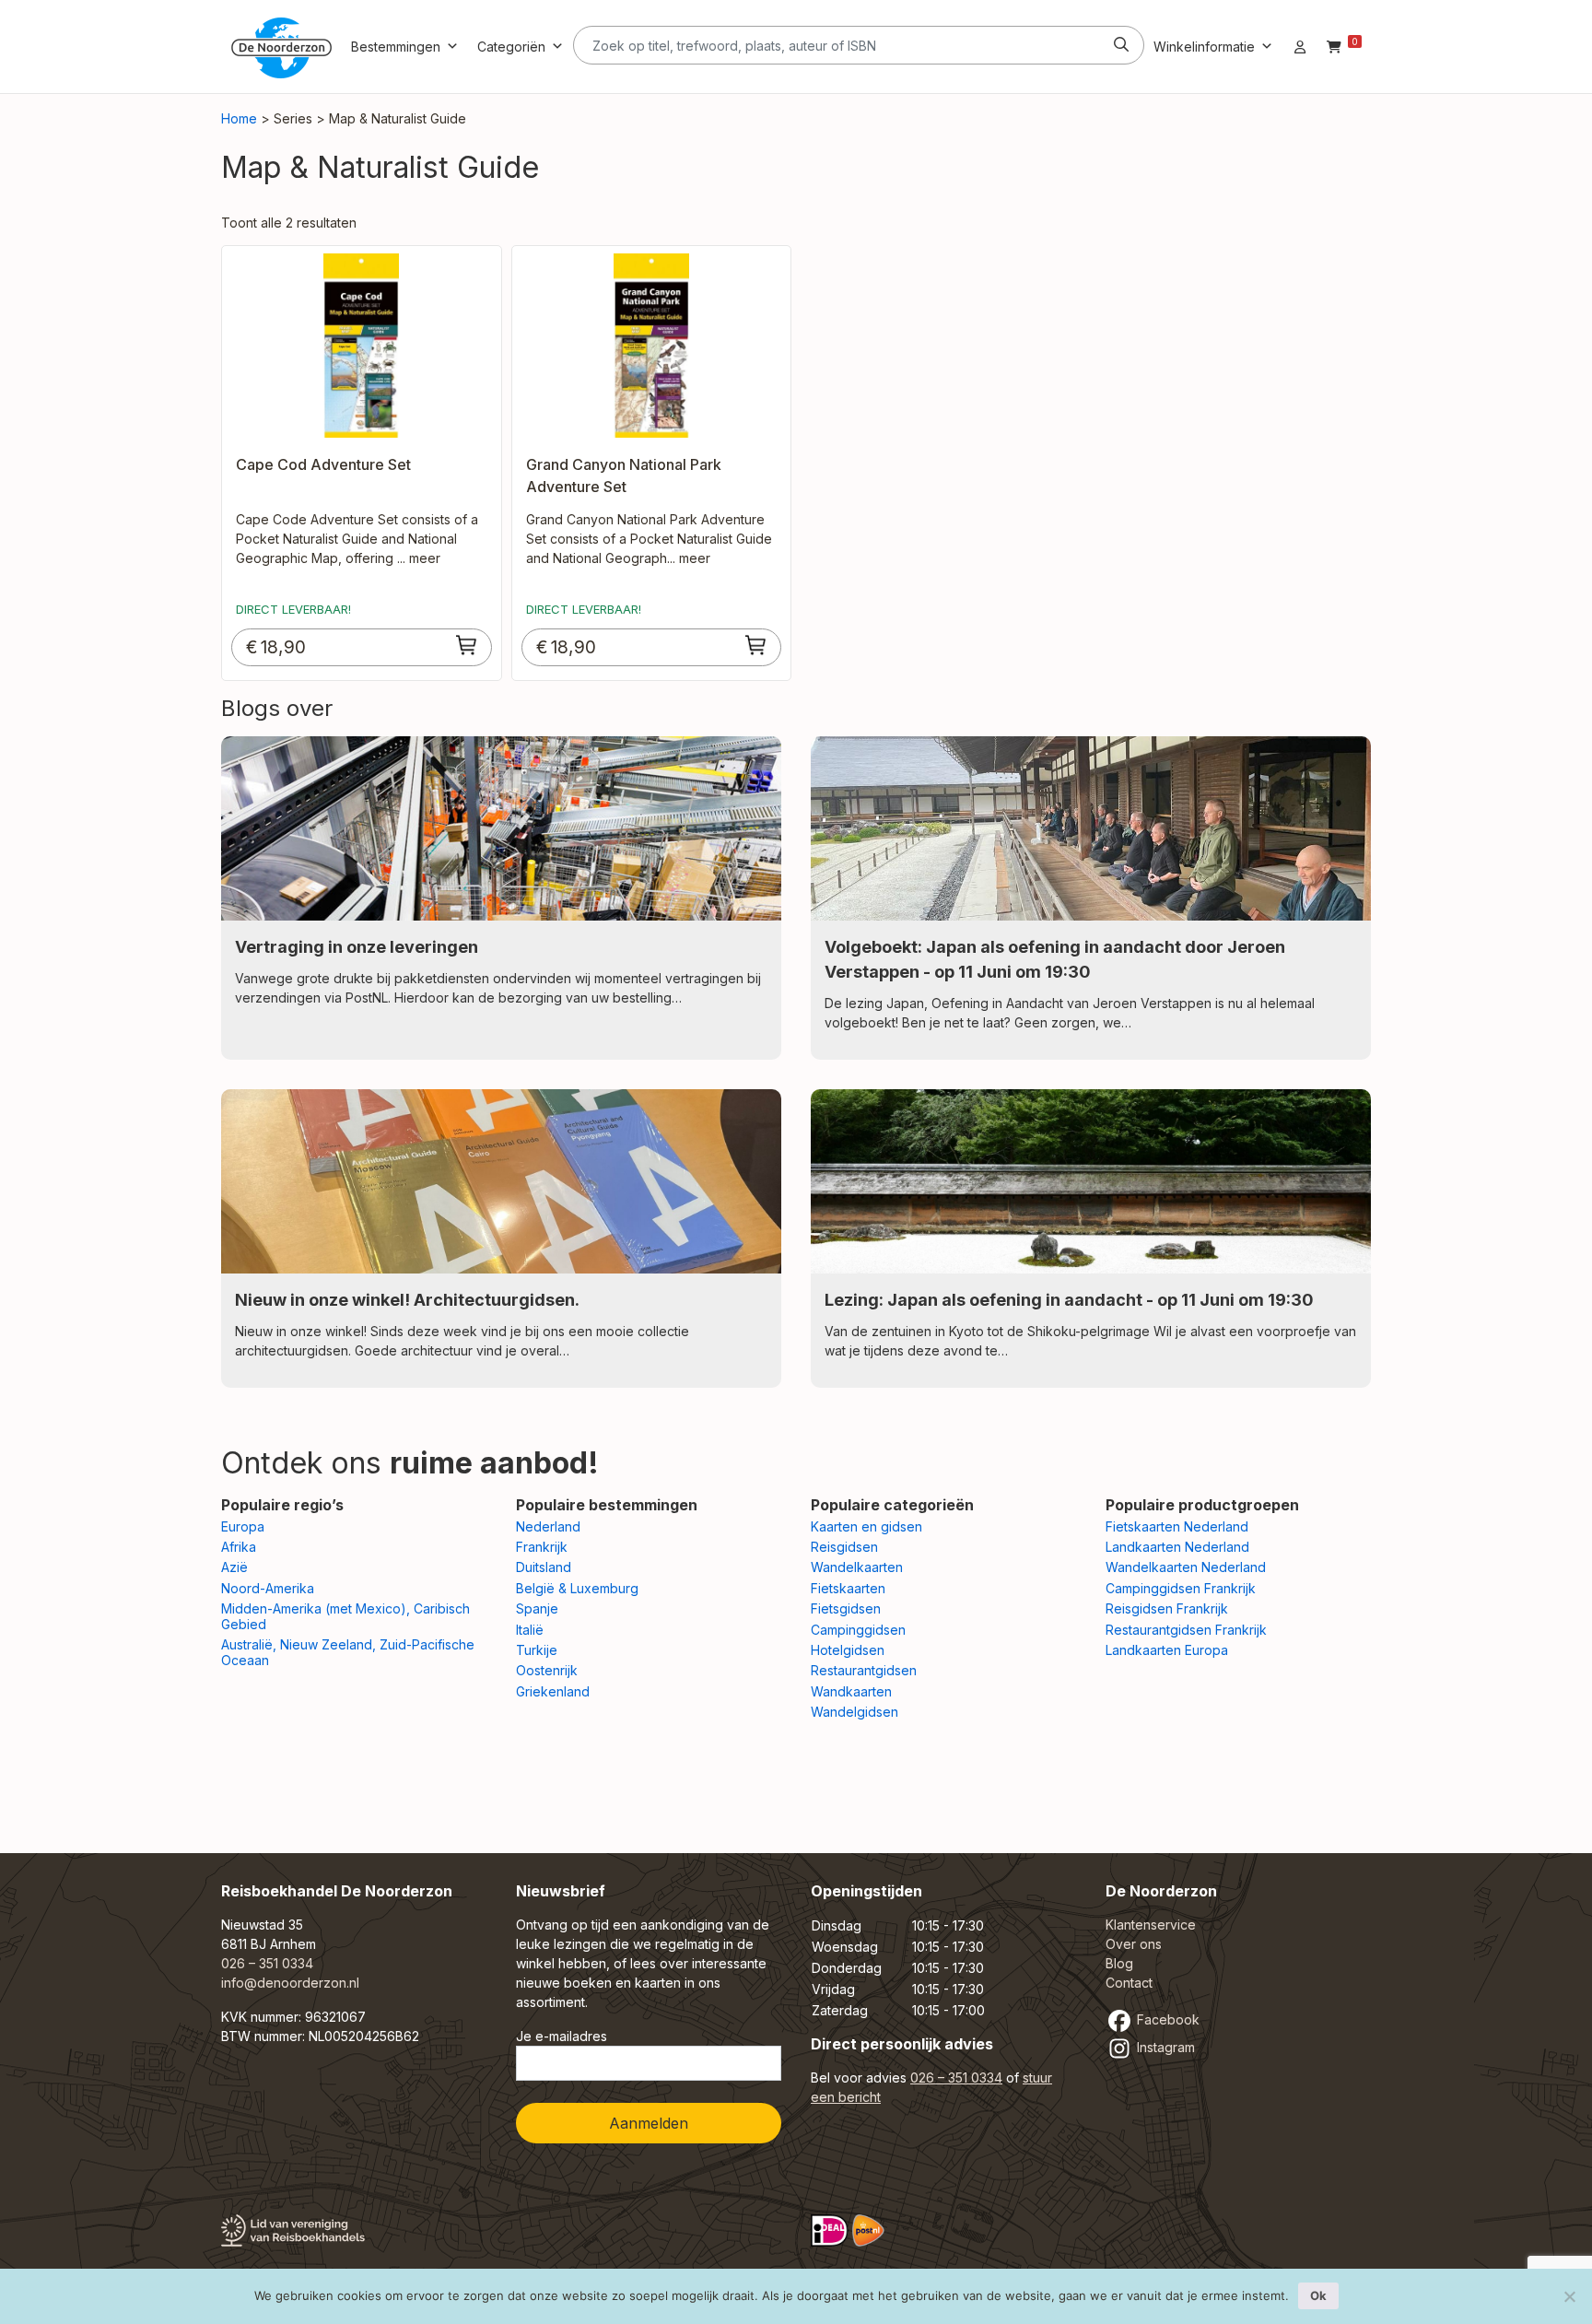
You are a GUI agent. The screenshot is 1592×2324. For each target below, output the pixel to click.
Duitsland (544, 1567)
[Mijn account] (1300, 47)
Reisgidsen (844, 1547)
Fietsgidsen (846, 1608)
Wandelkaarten (857, 1567)
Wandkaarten (851, 1691)
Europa (243, 1526)
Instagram (1164, 2047)
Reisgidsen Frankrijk (1167, 1608)
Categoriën (511, 47)
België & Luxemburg (577, 1588)
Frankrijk (542, 1547)
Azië (234, 1567)
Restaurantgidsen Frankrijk (1186, 1630)
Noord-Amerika (268, 1588)
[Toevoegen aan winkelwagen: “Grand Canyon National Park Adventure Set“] (756, 645)
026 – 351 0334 (267, 1963)
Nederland (548, 1526)
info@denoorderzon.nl (290, 1983)
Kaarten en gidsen (866, 1526)
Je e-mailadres (562, 2036)
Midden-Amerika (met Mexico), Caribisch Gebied (345, 1616)
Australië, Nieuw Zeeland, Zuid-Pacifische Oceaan (348, 1652)
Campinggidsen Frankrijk (1181, 1588)
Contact (1129, 1983)
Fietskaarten (848, 1588)
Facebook (1166, 2019)
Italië (530, 1630)
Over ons (1134, 1944)
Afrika (239, 1547)
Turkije (537, 1650)
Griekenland (553, 1691)
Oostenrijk (547, 1670)
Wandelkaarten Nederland (1186, 1567)
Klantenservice (1151, 1925)
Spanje (537, 1608)
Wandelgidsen (855, 1712)
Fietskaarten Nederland (1177, 1526)
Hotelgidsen (848, 1650)
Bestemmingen (396, 47)
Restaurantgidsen (864, 1670)
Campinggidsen (858, 1630)
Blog (1119, 1963)
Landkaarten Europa (1167, 1650)
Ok (1318, 2295)
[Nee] (1569, 2296)
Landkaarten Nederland (1177, 1547)
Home (239, 118)
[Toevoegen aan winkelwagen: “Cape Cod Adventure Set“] (467, 645)
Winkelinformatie (1204, 47)
